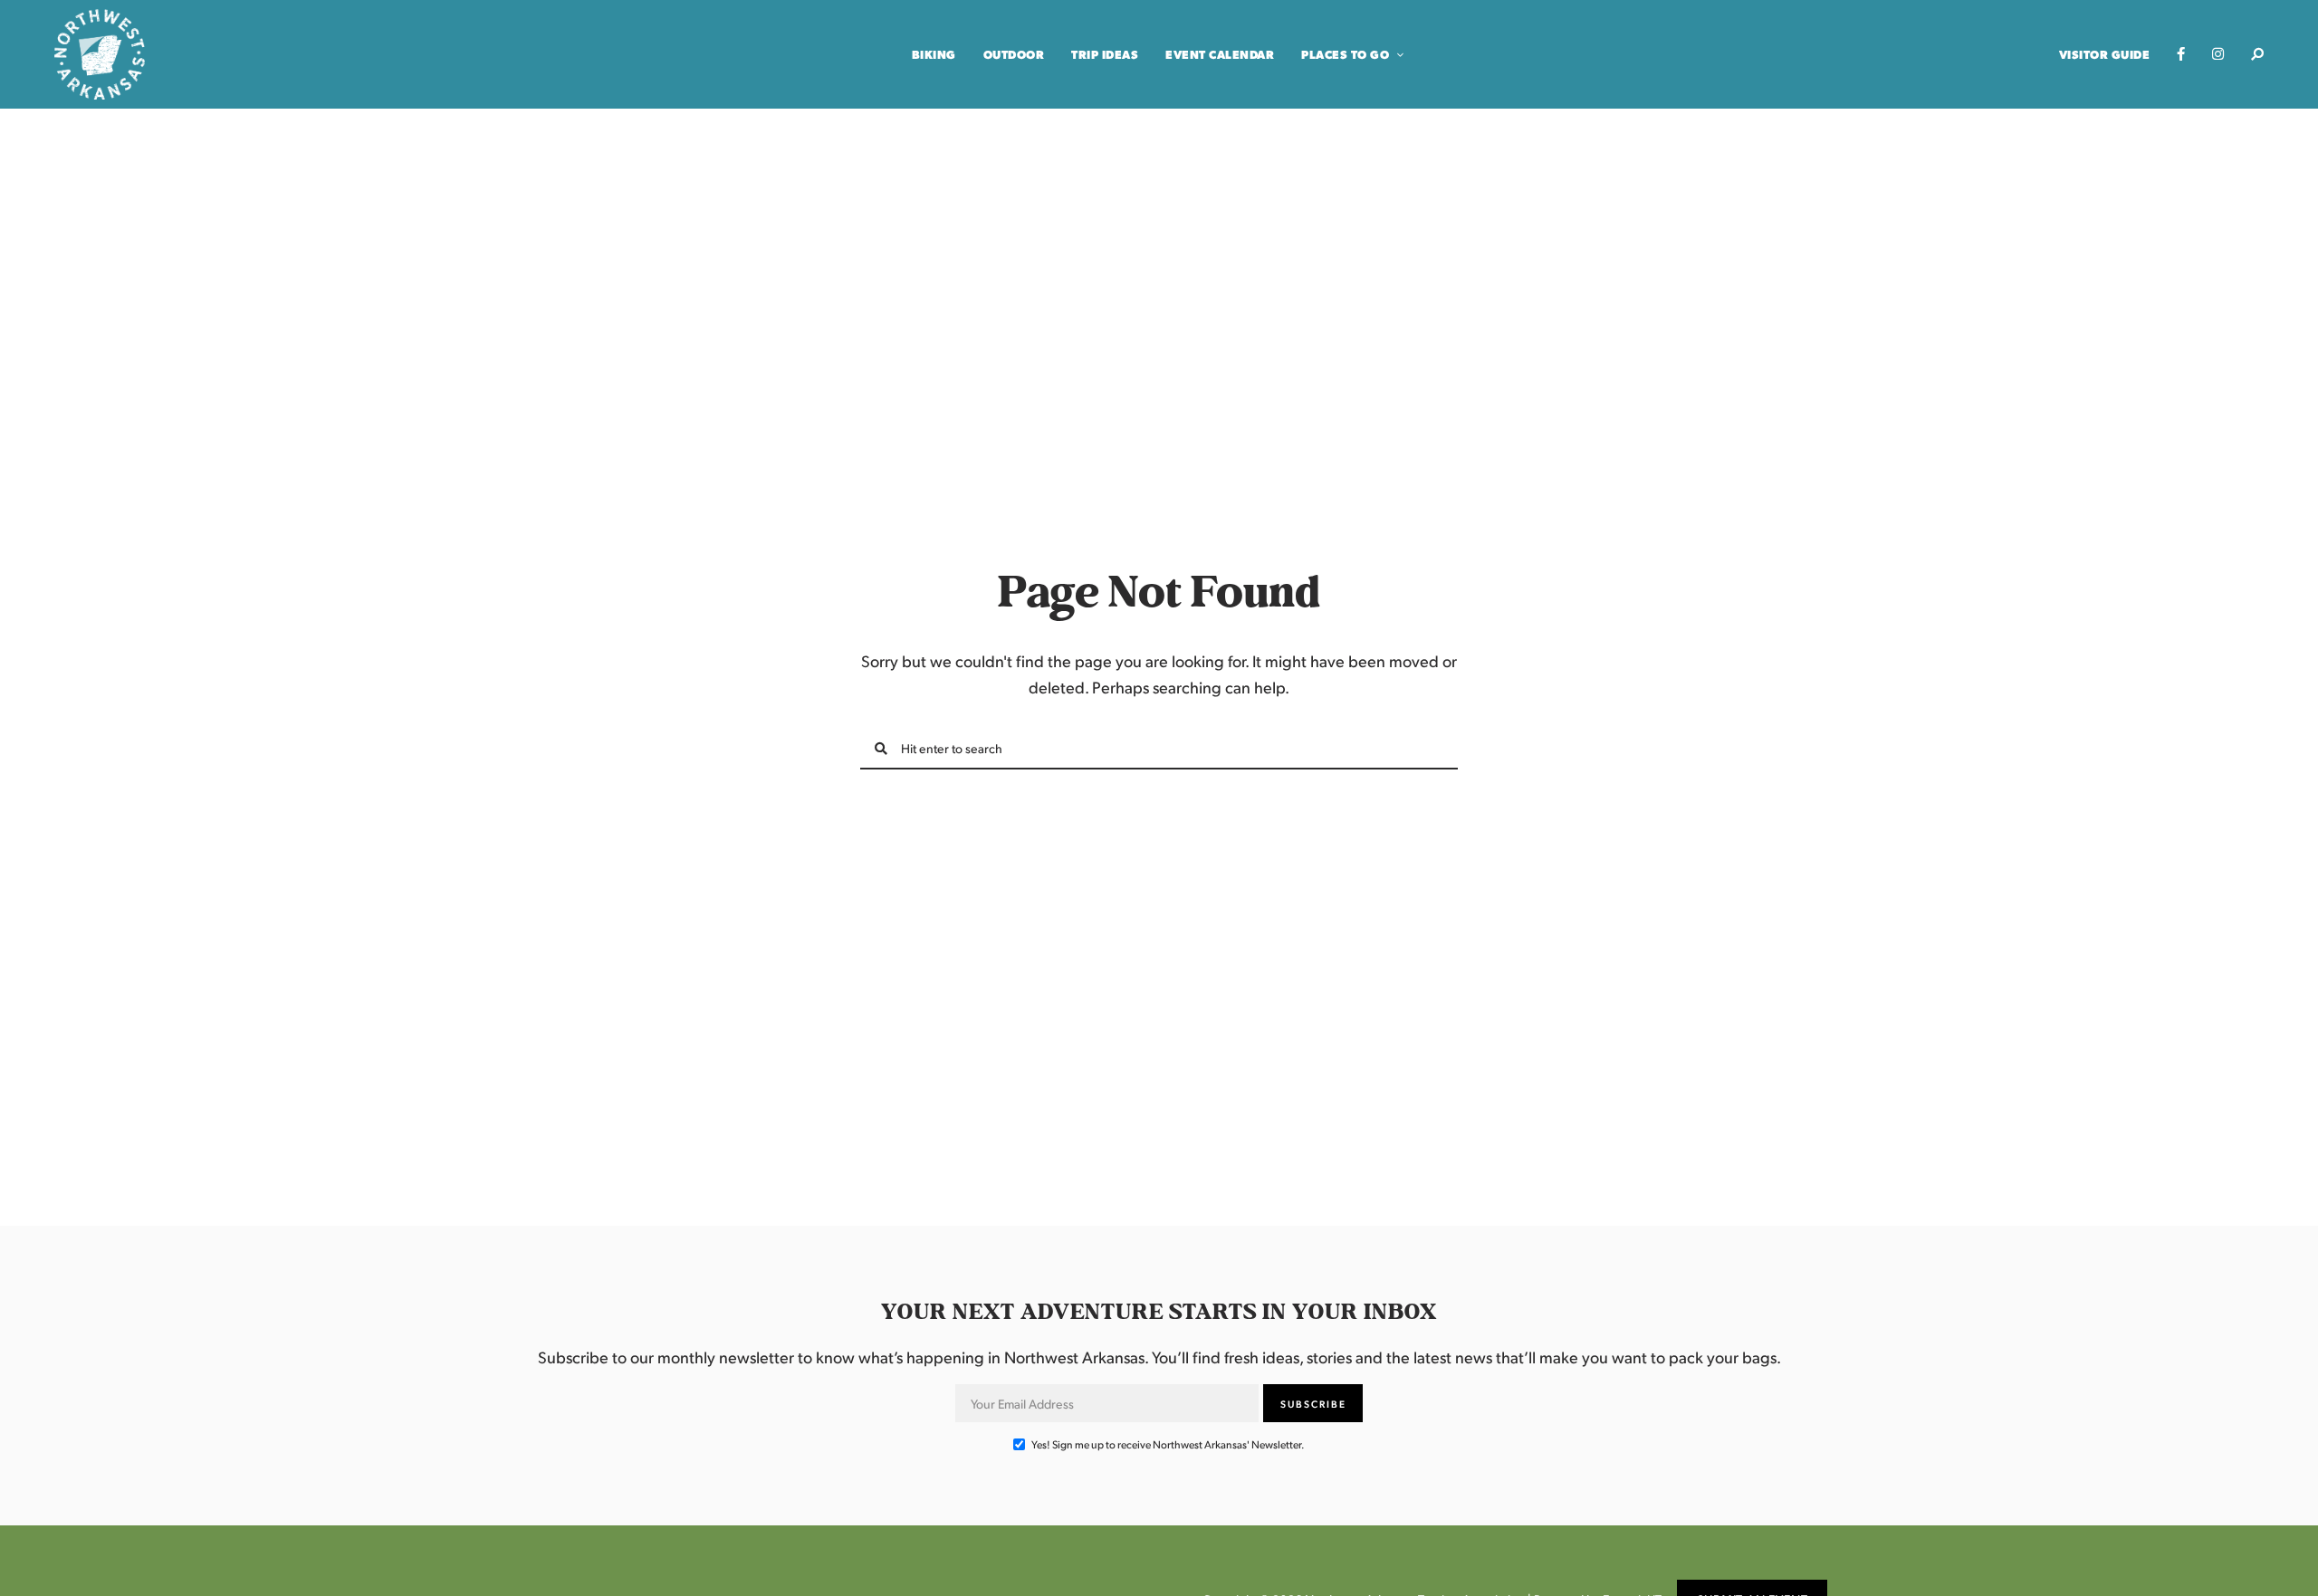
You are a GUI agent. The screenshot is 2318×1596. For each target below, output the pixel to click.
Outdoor (1014, 54)
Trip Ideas (1105, 54)
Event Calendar (1220, 54)
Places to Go (1345, 54)
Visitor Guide (2105, 54)
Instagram (2218, 54)
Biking (934, 54)
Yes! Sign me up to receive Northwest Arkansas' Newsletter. (1167, 1444)
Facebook (2181, 54)
